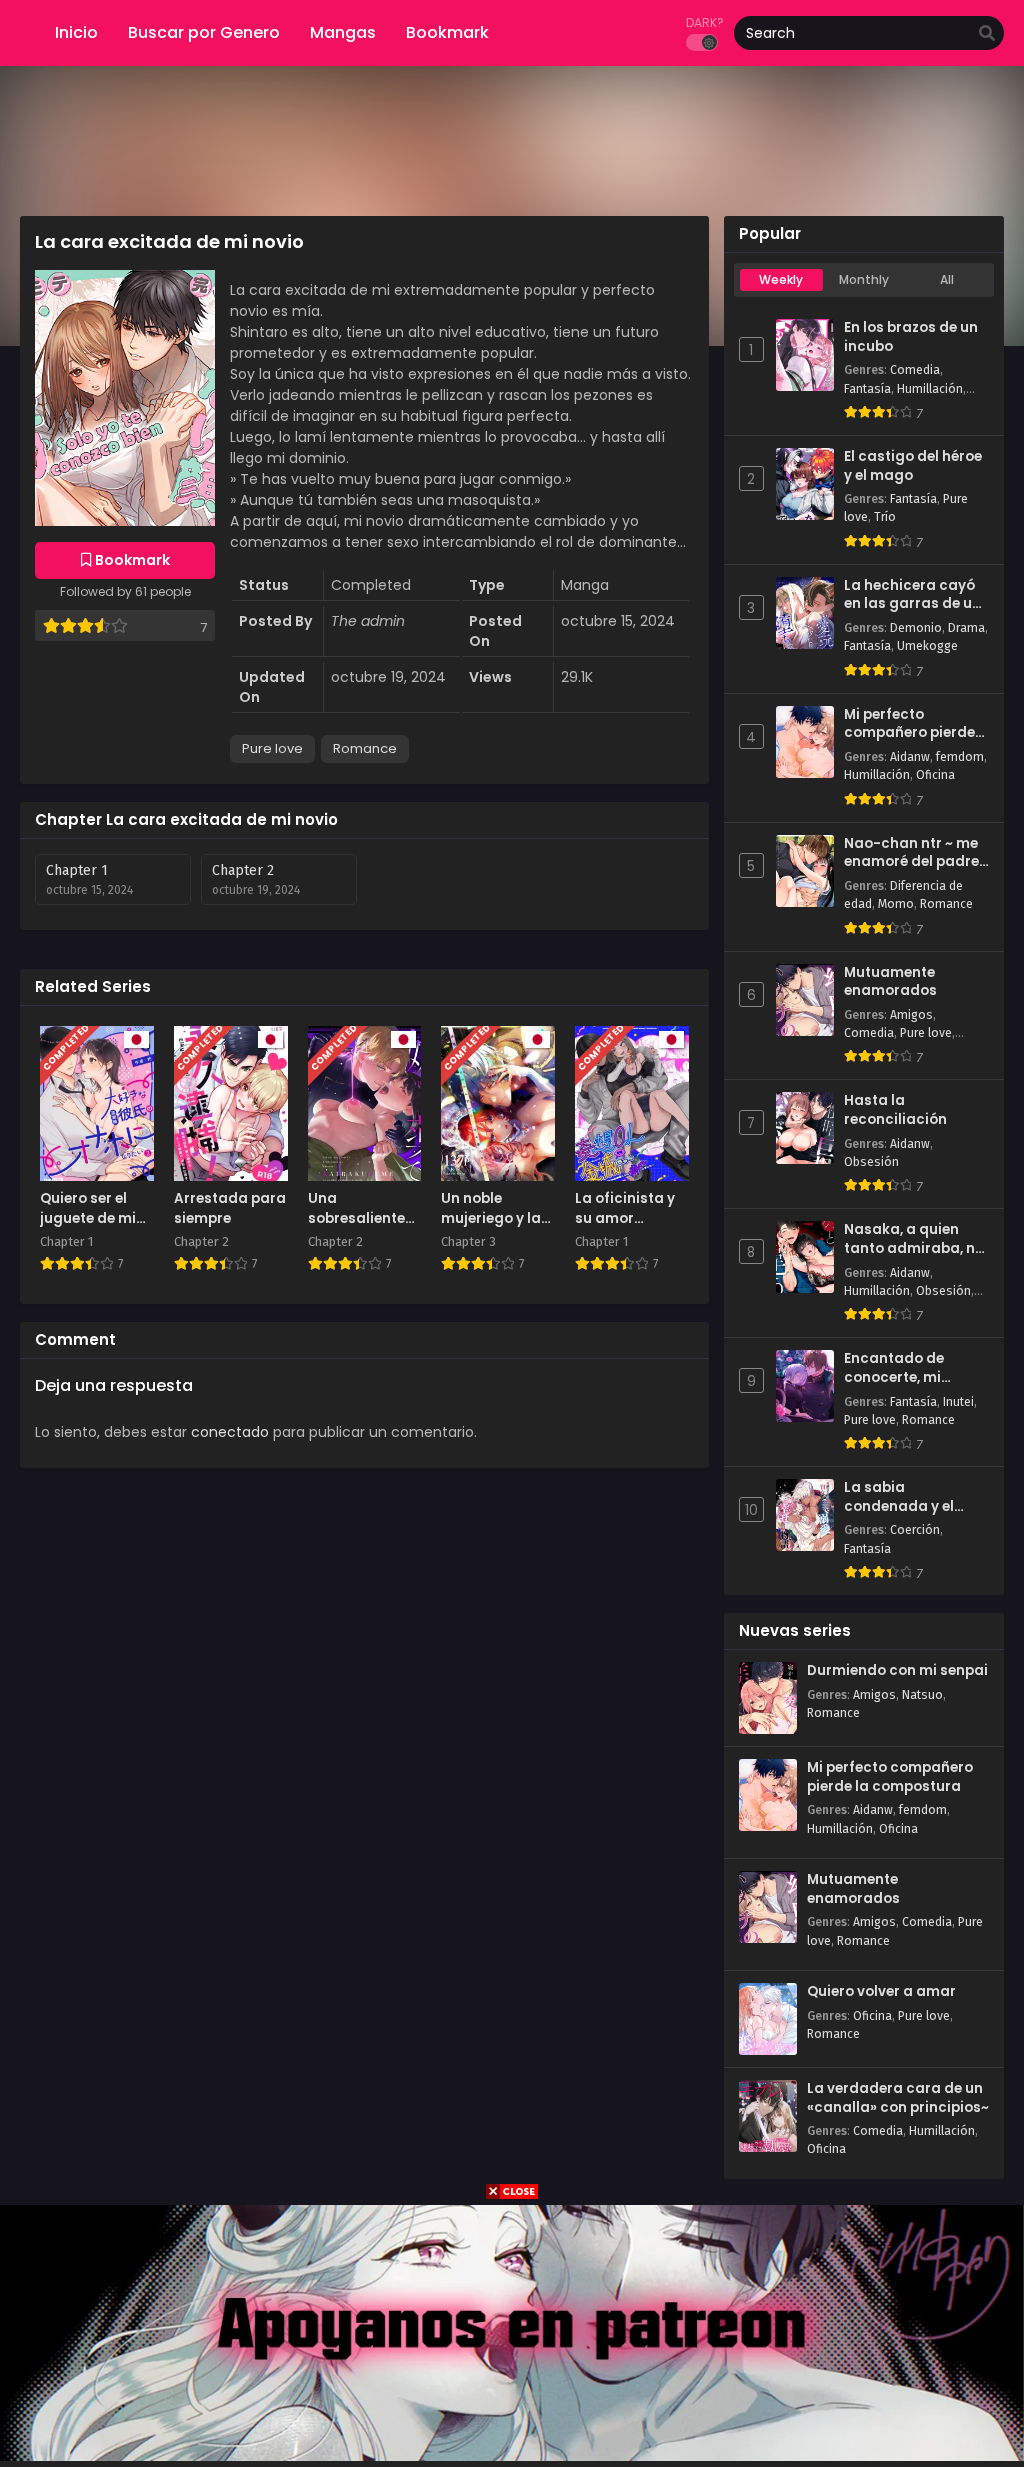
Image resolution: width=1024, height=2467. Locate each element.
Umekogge (927, 646)
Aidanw (910, 757)
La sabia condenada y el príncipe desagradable (899, 1497)
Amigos (911, 1015)
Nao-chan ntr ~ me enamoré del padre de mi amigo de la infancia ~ (911, 853)
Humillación (930, 389)
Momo (896, 904)
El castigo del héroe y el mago (913, 466)
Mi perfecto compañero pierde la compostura (909, 724)
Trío (885, 517)
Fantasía (867, 389)
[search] (987, 34)
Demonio (916, 628)
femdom (960, 757)
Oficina (935, 775)
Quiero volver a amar (881, 1992)
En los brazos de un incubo (911, 337)
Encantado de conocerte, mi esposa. (894, 1368)
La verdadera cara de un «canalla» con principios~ (898, 2098)
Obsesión (871, 1162)
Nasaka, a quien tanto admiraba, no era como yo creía (914, 1239)
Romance (365, 748)
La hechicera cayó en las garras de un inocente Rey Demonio (912, 595)
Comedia (915, 370)
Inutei (958, 1402)
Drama (966, 628)
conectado (230, 1432)
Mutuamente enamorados (890, 982)
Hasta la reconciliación (895, 1110)
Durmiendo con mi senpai (897, 1671)
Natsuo (922, 1695)
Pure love (272, 748)
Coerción (915, 1530)
